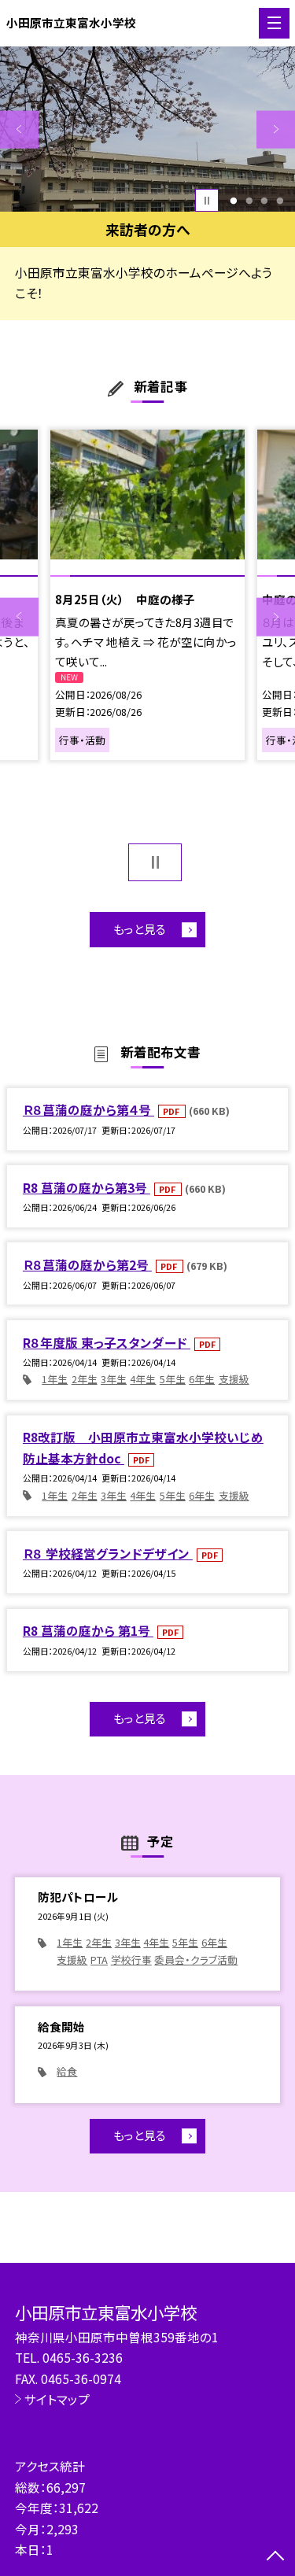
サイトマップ (57, 2399)
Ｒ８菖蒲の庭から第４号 (88, 1109)
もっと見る (140, 929)
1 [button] (233, 201)
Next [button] (276, 129)
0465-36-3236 (83, 2357)
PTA (99, 1960)
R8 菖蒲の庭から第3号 (87, 1187)
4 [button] (280, 201)
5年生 (173, 1379)
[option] (147, 129)
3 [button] (265, 201)
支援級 (234, 1379)
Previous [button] (19, 129)
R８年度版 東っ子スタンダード (107, 1342)
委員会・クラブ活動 (196, 1960)
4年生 (143, 1379)
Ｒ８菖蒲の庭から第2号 (87, 1264)
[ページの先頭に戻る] (275, 2557)
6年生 (202, 1379)
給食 (67, 2071)
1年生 (55, 1379)
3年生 (114, 1379)
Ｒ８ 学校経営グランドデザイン (108, 1553)
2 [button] (249, 201)
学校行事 (131, 1960)
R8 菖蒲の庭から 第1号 (88, 1630)
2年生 (85, 1379)
